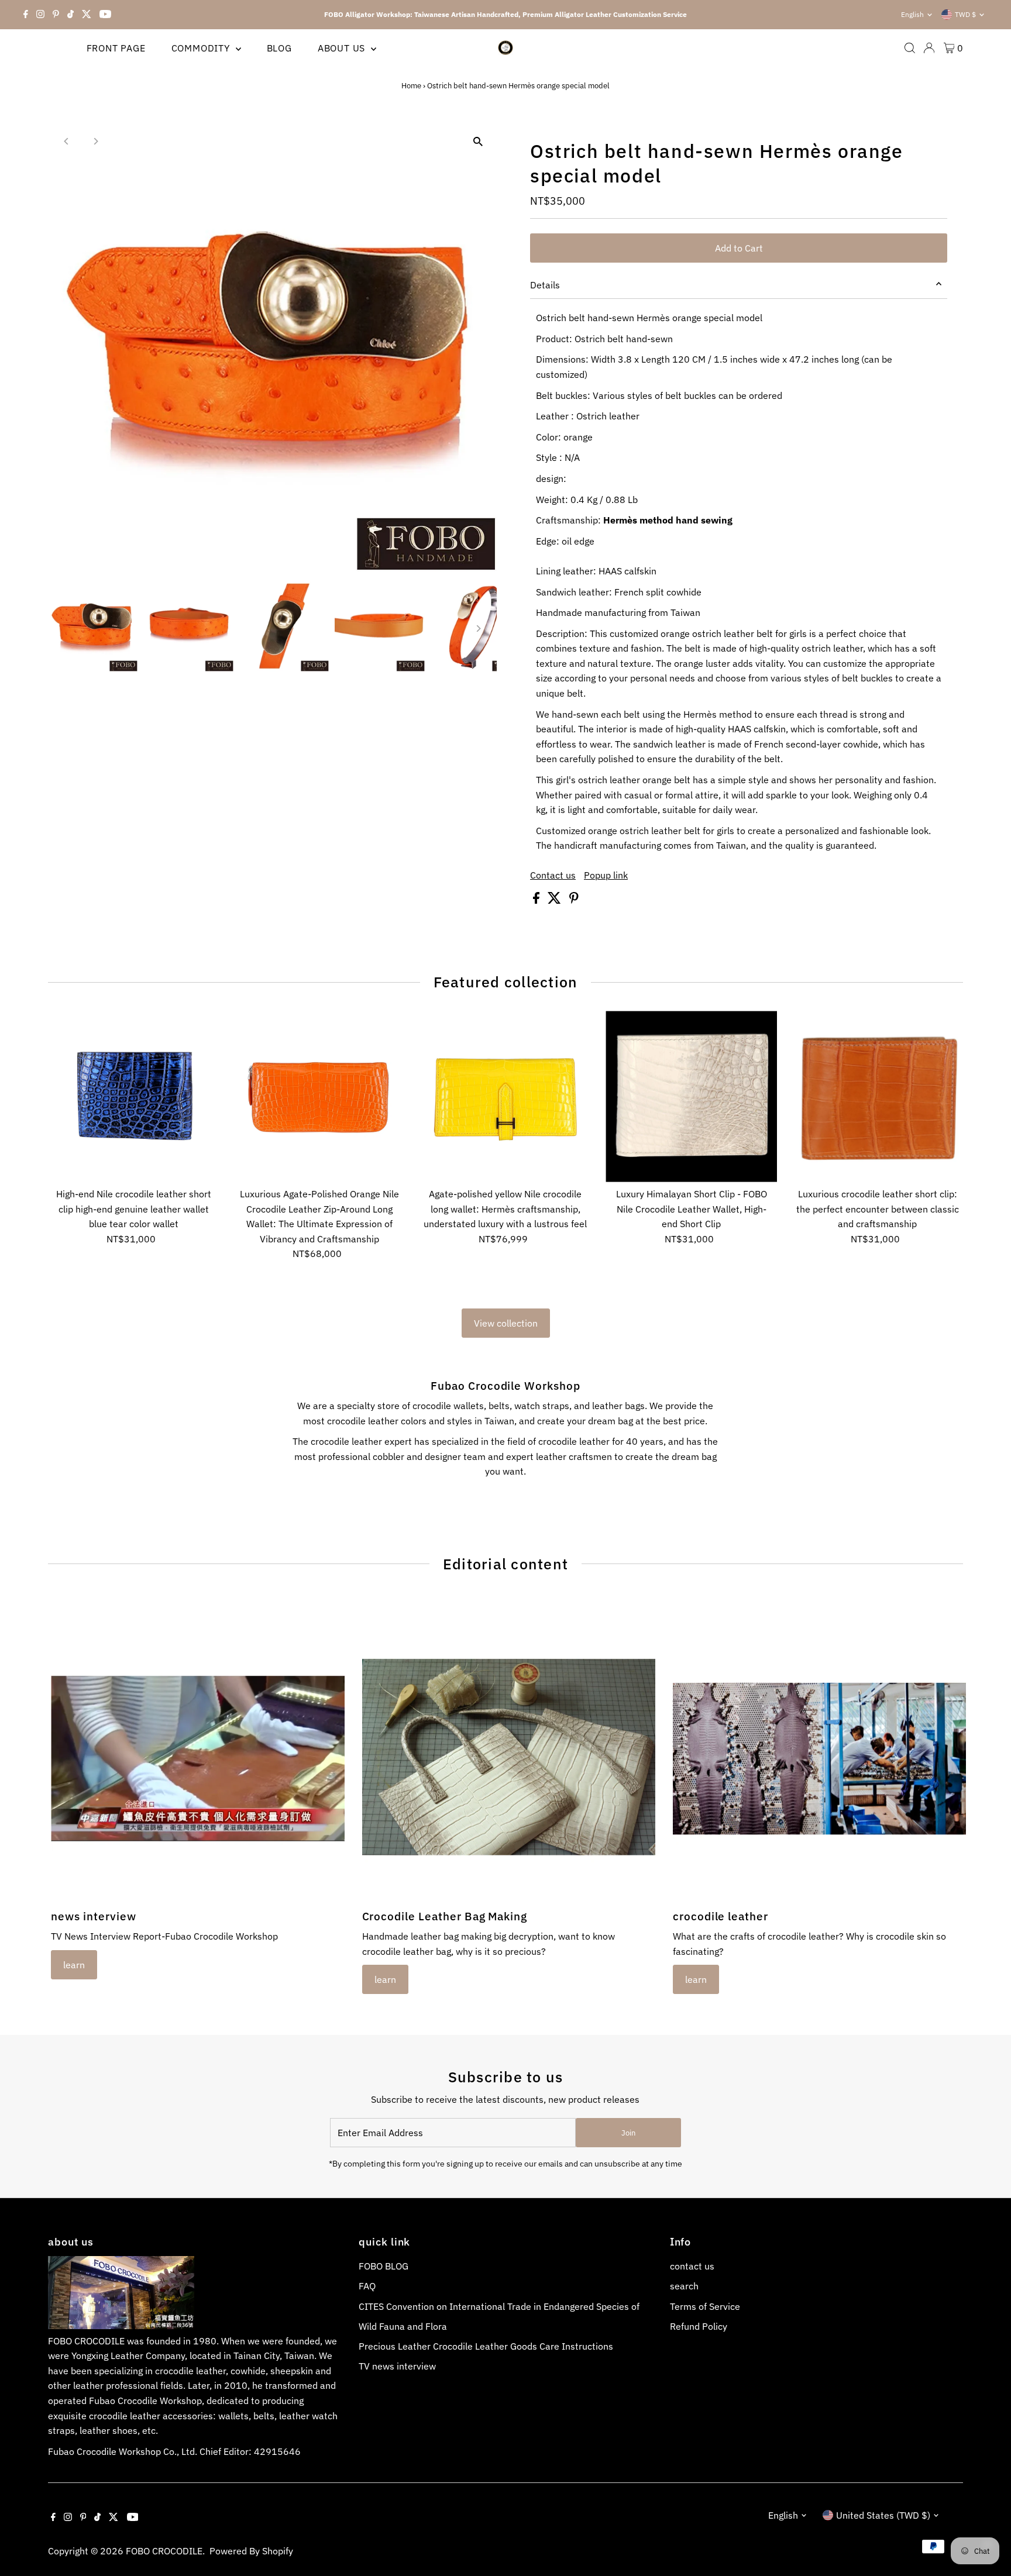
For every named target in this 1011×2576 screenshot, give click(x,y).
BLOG (279, 48)
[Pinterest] (56, 15)
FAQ (367, 2286)
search (684, 2286)
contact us (692, 2266)
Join (628, 2133)
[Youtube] (105, 15)
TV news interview (397, 2366)
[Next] (96, 141)
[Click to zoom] (478, 142)
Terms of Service (705, 2306)
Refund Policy (699, 2326)
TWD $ (965, 14)
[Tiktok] (71, 15)
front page (116, 48)
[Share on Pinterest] (574, 900)
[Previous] (67, 141)
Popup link (606, 875)
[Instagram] (40, 15)
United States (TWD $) (883, 2515)
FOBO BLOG (384, 2266)
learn (74, 1965)
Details (545, 285)
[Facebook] (26, 15)
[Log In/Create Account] (929, 48)
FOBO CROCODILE (164, 2551)
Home (411, 86)
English (912, 14)
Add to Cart (739, 248)
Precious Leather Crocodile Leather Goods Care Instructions (486, 2346)
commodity (202, 48)
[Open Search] (910, 48)
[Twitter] (87, 15)
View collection (506, 1323)
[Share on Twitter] (556, 900)
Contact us (553, 875)
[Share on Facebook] (537, 900)
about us (343, 48)
